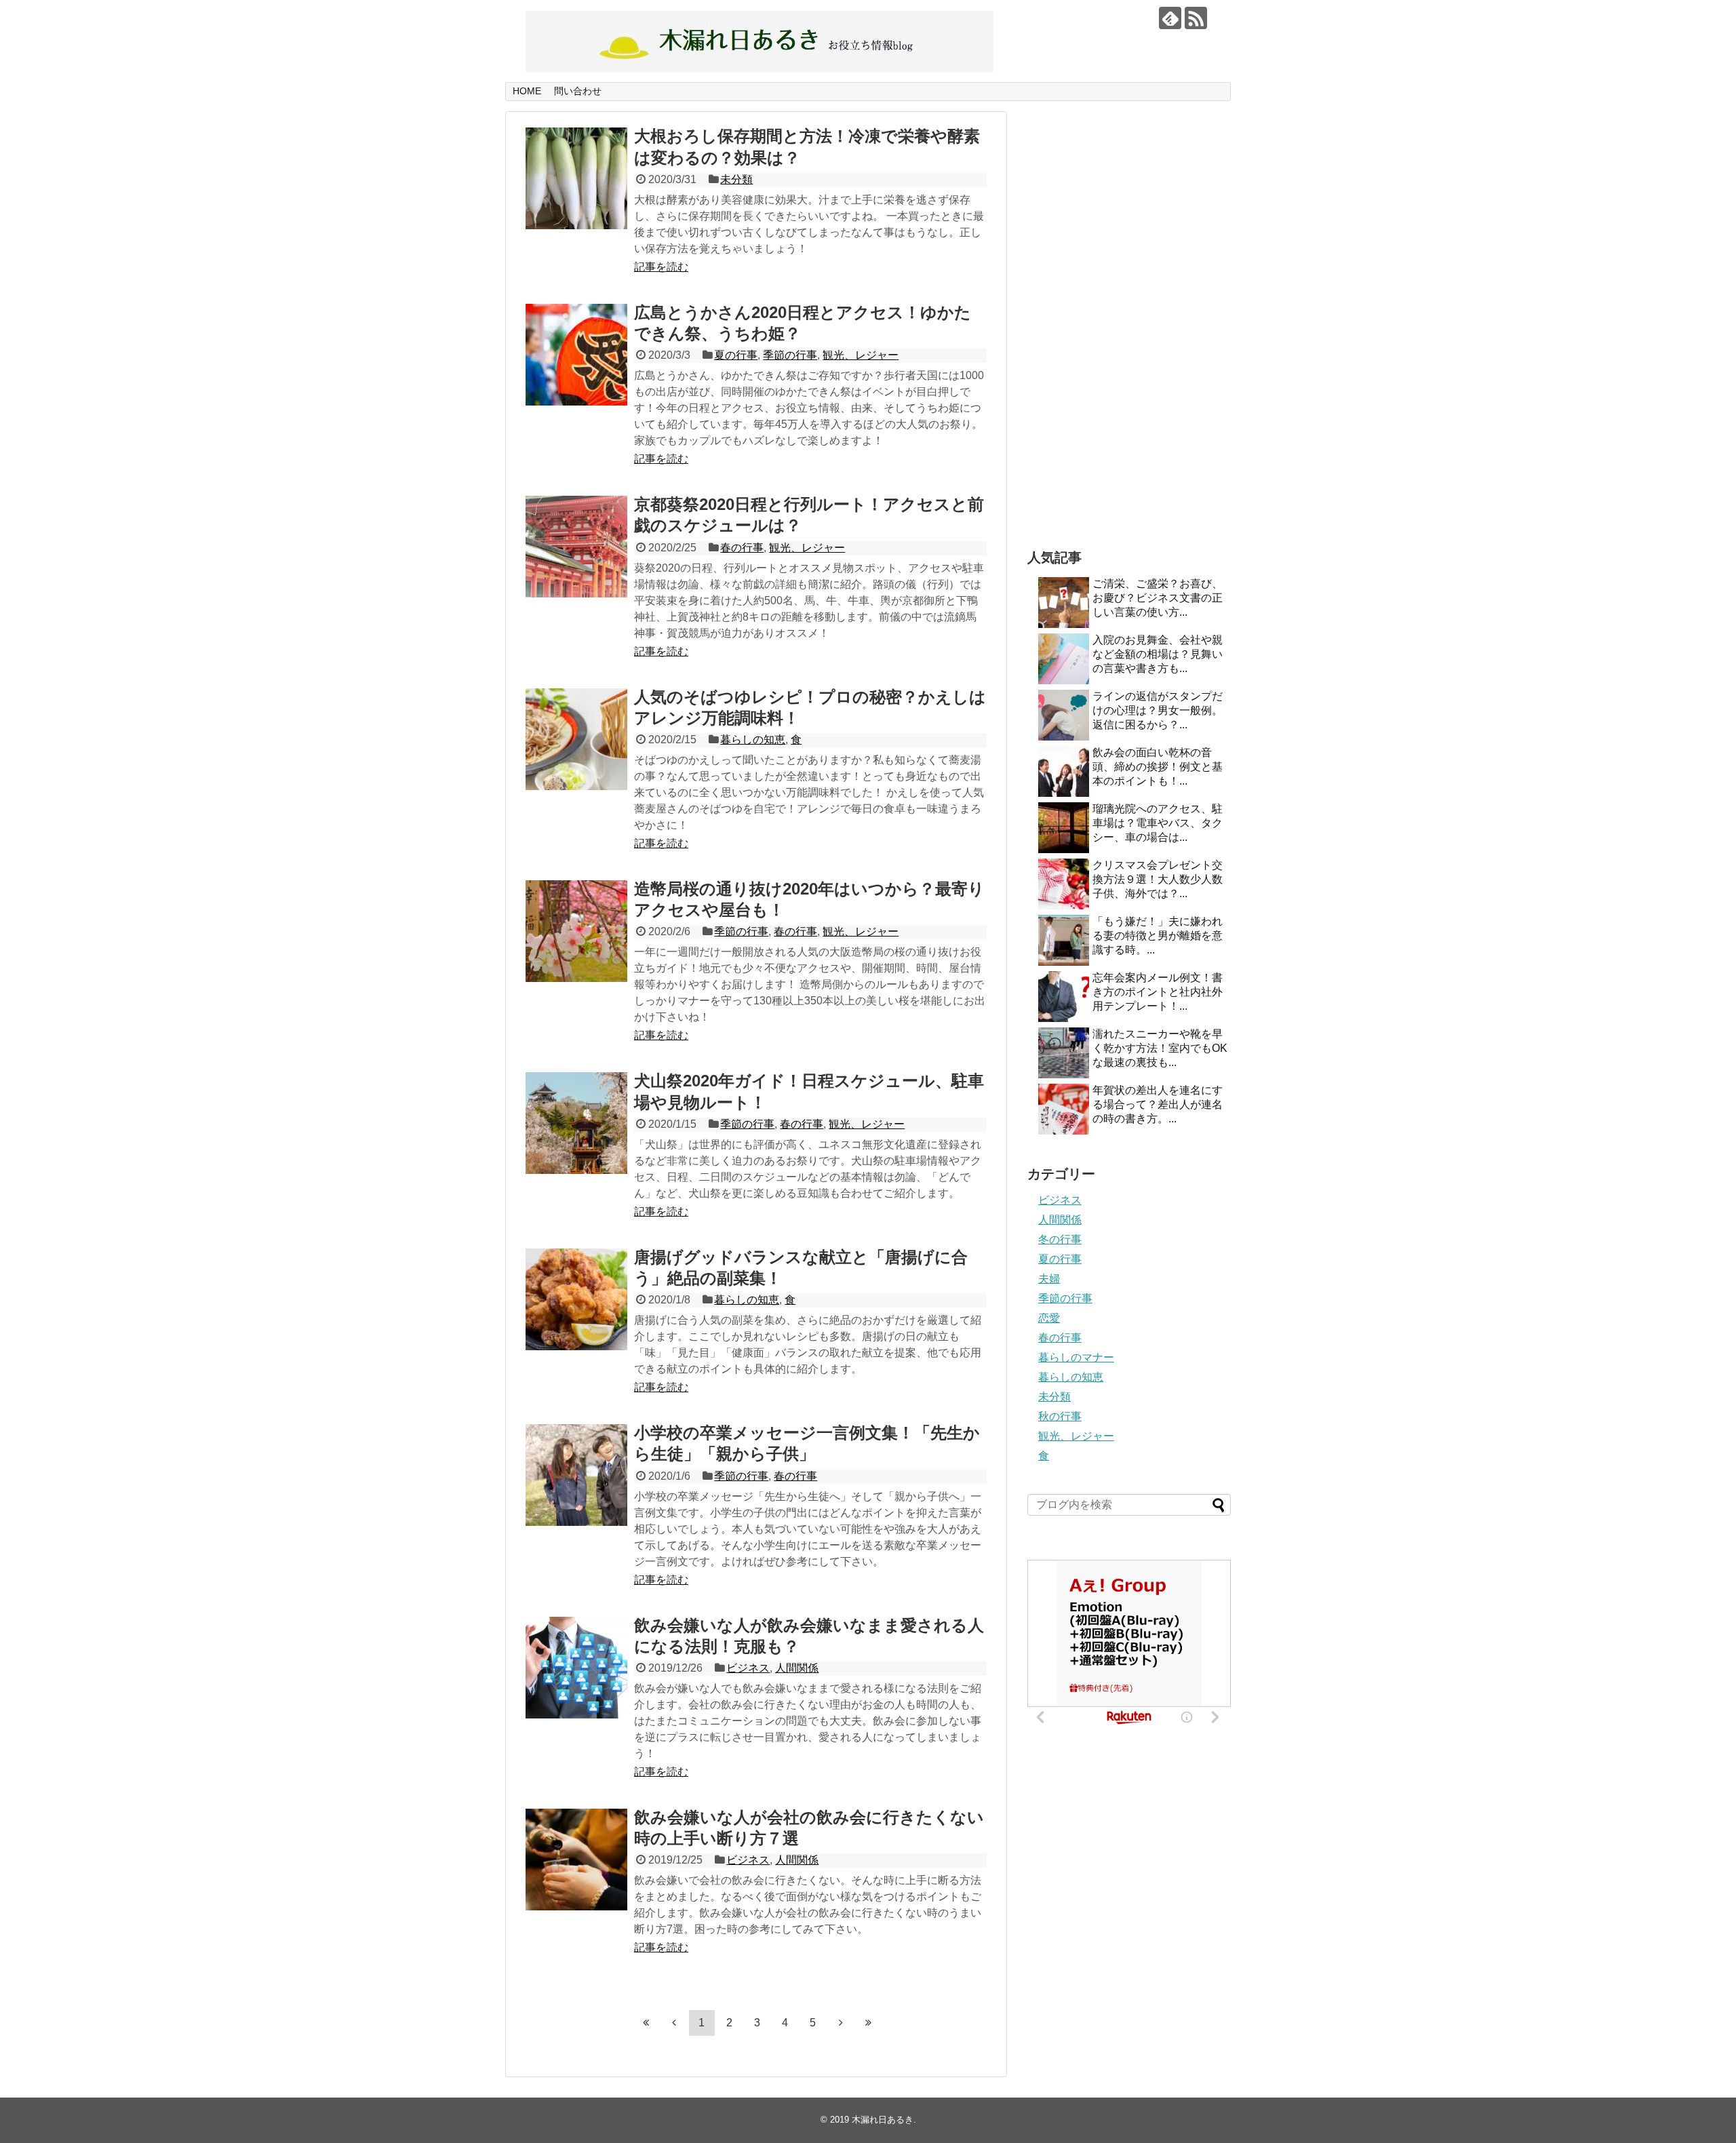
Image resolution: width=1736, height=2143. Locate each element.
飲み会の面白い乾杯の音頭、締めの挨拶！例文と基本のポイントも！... (1158, 767)
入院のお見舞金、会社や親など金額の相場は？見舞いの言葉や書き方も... (1158, 654)
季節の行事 (790, 355)
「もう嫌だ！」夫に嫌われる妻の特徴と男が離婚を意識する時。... (1158, 936)
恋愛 (1049, 1318)
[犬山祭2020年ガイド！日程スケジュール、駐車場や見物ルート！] (576, 1123)
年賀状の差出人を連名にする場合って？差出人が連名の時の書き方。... (1158, 1104)
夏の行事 (736, 355)
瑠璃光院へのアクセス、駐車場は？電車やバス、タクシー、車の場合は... (1158, 823)
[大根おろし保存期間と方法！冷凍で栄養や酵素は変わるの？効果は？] (576, 178)
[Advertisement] (1129, 315)
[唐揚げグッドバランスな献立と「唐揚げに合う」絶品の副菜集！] (576, 1299)
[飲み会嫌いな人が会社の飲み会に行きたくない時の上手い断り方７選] (576, 1860)
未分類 (736, 179)
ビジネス (748, 1668)
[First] (646, 2022)
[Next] (841, 2022)
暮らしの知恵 (753, 740)
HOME (527, 91)
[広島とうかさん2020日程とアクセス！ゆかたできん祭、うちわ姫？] (576, 355)
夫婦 (1049, 1279)
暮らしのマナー (1076, 1357)
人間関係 (797, 1668)
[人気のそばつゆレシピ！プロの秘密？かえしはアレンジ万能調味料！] (576, 739)
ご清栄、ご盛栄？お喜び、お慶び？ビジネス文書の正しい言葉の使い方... (1158, 598)
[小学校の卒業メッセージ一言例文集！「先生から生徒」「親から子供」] (576, 1475)
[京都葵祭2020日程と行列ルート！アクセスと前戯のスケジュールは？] (576, 547)
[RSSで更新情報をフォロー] (1196, 18)
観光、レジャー (861, 355)
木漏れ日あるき (883, 2120)
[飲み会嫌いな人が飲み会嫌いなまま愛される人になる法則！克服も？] (576, 1668)
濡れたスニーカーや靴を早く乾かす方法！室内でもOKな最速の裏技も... (1160, 1048)
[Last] (869, 2022)
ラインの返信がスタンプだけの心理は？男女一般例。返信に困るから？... (1158, 710)
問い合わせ (578, 91)
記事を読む (661, 267)
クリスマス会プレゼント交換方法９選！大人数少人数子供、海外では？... (1158, 879)
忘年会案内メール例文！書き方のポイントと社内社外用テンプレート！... (1158, 992)
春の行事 (742, 548)
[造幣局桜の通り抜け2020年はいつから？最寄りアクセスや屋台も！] (576, 931)
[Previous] (674, 2022)
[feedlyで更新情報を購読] (1170, 18)
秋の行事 (1060, 1416)
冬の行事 (1060, 1239)
